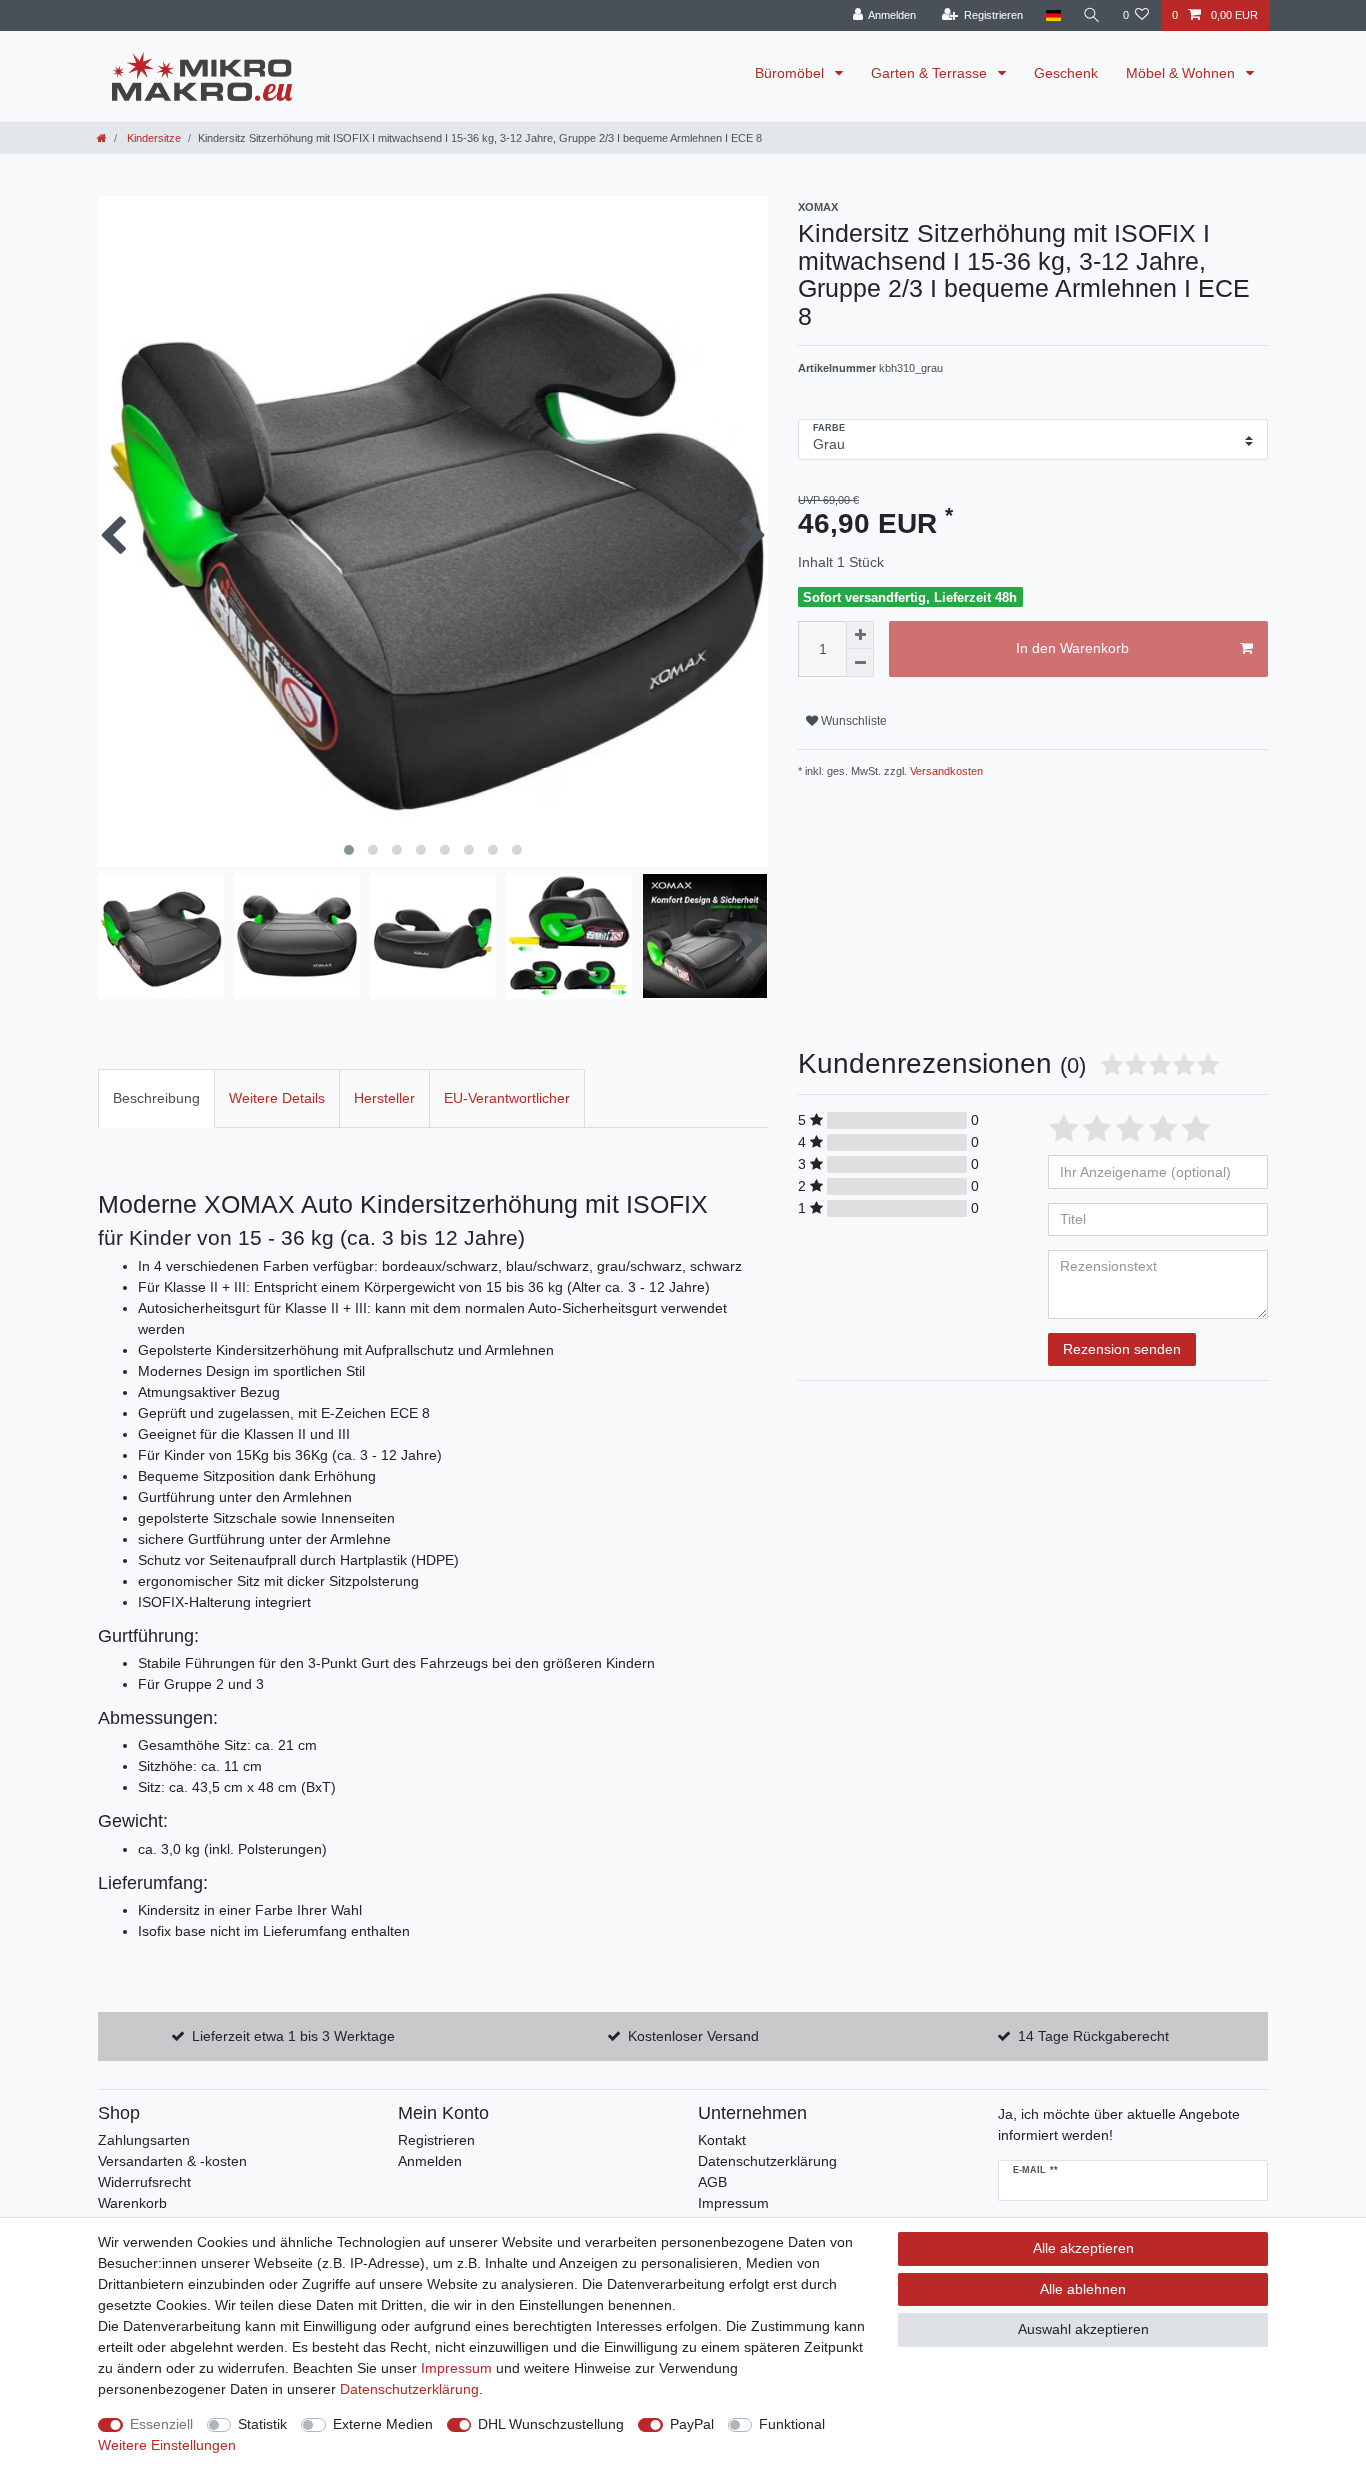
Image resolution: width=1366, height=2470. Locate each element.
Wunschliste (852, 721)
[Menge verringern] (860, 663)
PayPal (692, 2424)
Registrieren (436, 2140)
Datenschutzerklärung (767, 2161)
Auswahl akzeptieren (1083, 2329)
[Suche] (1092, 15)
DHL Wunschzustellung (551, 2424)
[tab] (156, 1098)
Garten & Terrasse (931, 73)
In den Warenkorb (1072, 648)
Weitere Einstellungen (167, 2445)
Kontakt (722, 2140)
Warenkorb (132, 2203)
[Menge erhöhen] (860, 635)
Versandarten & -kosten (172, 2161)
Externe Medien (383, 2424)
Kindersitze (152, 138)
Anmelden (430, 2161)
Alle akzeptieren (1083, 2248)
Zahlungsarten (144, 2140)
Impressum (733, 2203)
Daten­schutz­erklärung (409, 2389)
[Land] (1052, 15)
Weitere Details (277, 1098)
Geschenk (1066, 73)
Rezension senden (1122, 1349)
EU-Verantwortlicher (507, 1098)
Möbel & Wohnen (1182, 73)
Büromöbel (791, 73)
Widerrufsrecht (144, 2182)
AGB (712, 2182)
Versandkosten (945, 771)
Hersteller (384, 1098)
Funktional (792, 2424)
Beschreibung (156, 1098)
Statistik (262, 2424)
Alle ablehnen (1083, 2289)
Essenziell (161, 2424)
